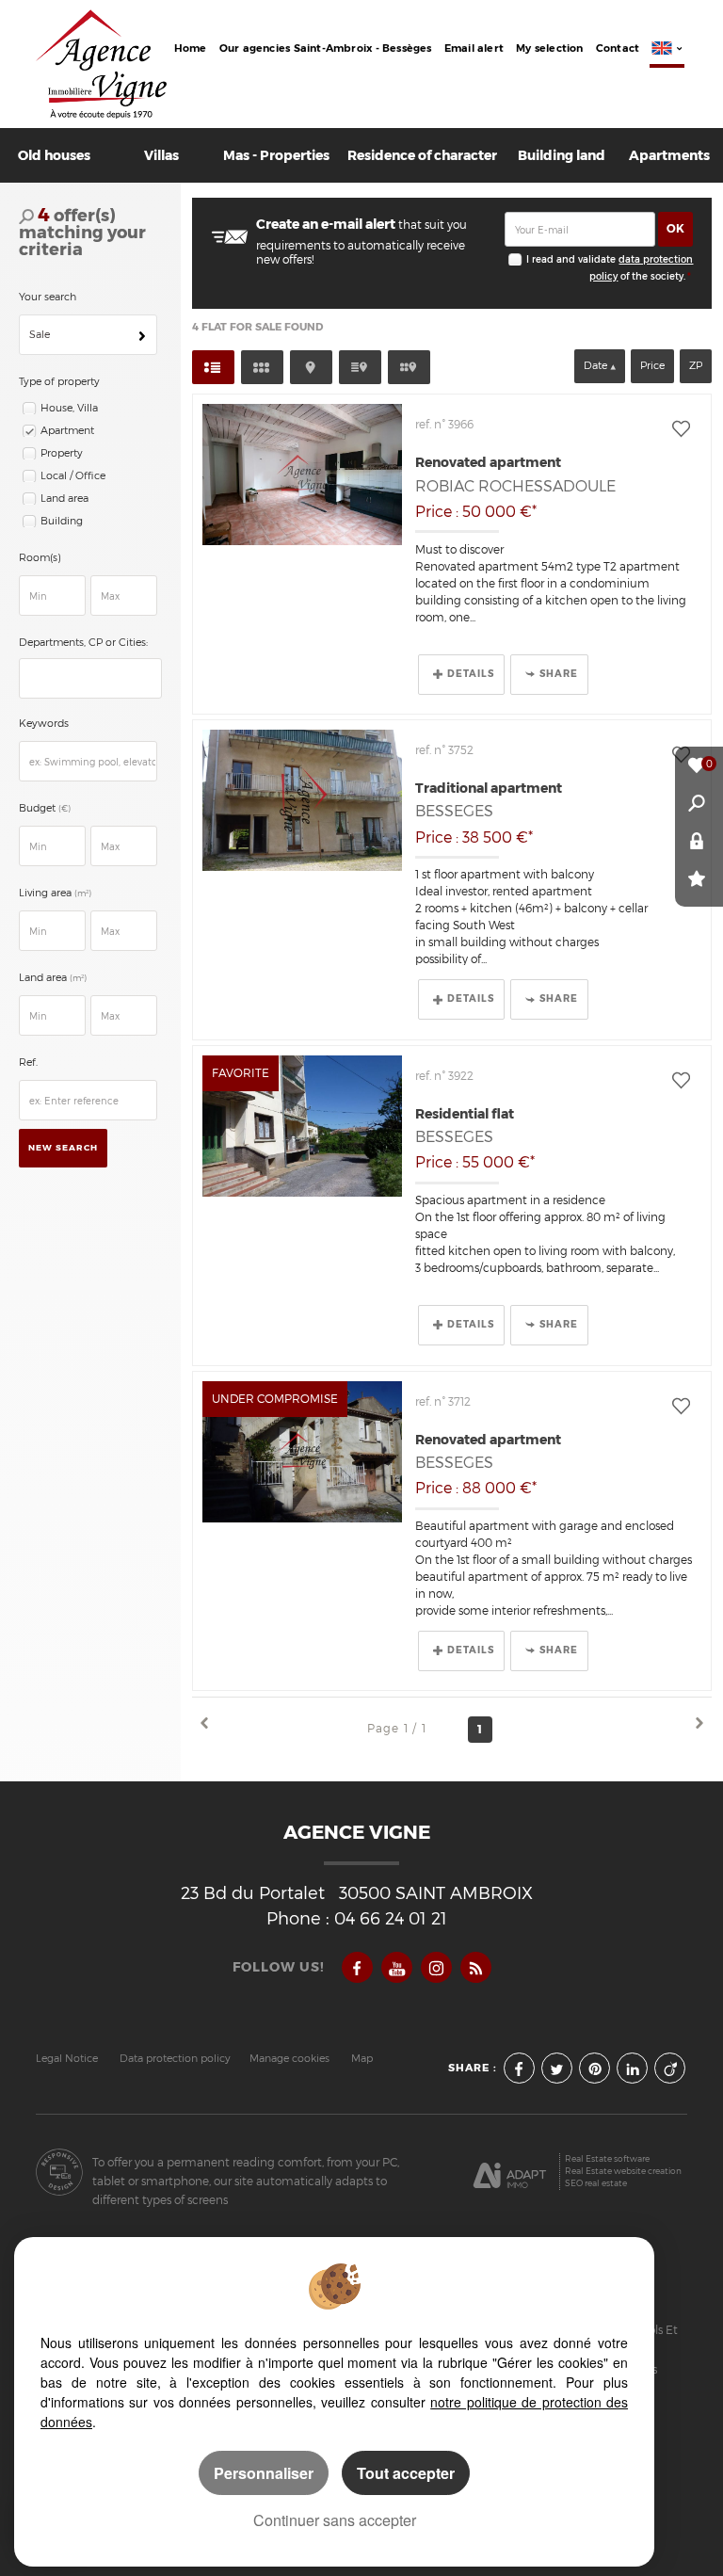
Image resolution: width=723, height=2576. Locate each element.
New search (63, 1148)
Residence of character (422, 155)
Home (191, 48)
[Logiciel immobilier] (510, 2172)
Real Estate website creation (623, 2171)
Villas (161, 155)
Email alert (474, 48)
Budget (39, 808)
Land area (64, 499)
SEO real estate (596, 2183)
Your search (48, 297)
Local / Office (73, 476)
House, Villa (69, 408)
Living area (55, 893)
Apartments (669, 155)
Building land (562, 155)
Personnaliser (264, 2473)
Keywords (44, 724)
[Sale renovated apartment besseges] (302, 1452)
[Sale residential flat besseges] (302, 1126)
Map (362, 2059)
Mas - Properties (276, 155)
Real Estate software (607, 2158)
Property (62, 453)
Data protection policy (175, 2059)
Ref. (28, 1063)
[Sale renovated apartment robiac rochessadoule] (302, 475)
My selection (550, 48)
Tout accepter (406, 2473)
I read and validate (572, 259)
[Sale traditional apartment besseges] (302, 800)
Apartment (67, 431)
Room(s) (40, 558)
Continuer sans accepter (335, 2520)
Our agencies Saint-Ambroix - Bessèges (326, 48)
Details (471, 674)
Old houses (54, 155)
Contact (618, 48)
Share (559, 674)
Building (62, 521)
